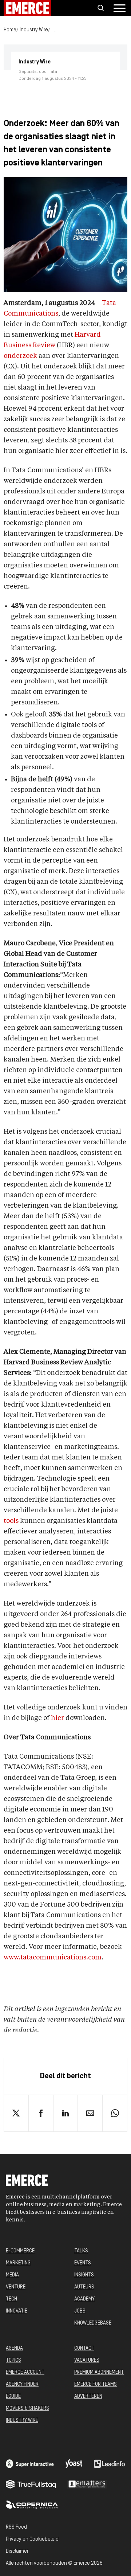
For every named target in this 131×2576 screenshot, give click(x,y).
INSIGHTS (84, 2275)
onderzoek (20, 356)
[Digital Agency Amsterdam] (30, 2464)
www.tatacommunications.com (53, 1958)
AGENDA (14, 2348)
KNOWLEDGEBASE (93, 2323)
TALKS (81, 2251)
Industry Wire (34, 30)
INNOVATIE (17, 2311)
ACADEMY (84, 2299)
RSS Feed (16, 2527)
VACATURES (87, 2360)
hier (57, 1718)
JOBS (80, 2311)
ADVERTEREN (88, 2397)
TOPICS (13, 2360)
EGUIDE (13, 2397)
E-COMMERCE (20, 2251)
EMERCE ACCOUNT (25, 2372)
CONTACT (84, 2348)
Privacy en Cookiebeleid (32, 2539)
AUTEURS (84, 2287)
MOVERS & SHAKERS (27, 2409)
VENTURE (16, 2287)
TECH (11, 2299)
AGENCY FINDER (22, 2385)
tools (11, 1521)
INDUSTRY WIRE (22, 2421)
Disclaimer (17, 2551)
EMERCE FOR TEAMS (96, 2385)
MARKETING (18, 2263)
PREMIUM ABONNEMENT (99, 2372)
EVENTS (83, 2263)
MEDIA (12, 2275)
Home (10, 30)
